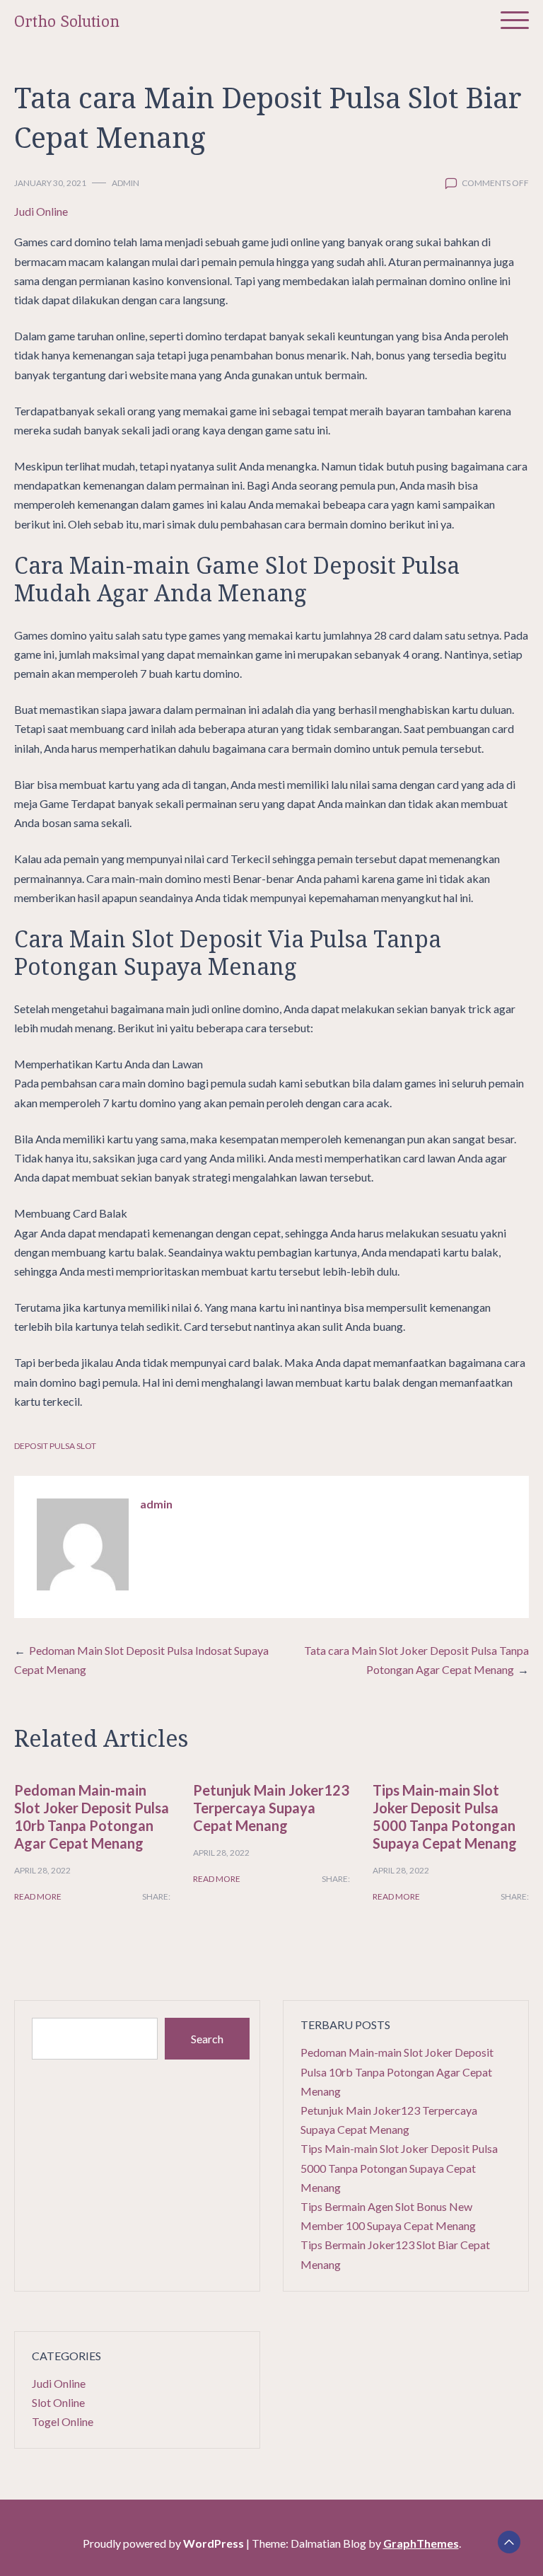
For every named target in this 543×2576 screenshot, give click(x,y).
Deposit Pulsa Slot (55, 1446)
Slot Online (58, 2402)
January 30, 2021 (50, 183)
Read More (38, 1896)
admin (125, 183)
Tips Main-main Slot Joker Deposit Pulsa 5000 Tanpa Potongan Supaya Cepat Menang (445, 1817)
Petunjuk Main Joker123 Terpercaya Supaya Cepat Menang (271, 1808)
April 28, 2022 (42, 1870)
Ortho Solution (67, 22)
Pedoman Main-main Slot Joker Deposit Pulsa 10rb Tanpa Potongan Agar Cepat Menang (92, 1817)
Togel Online (63, 2421)
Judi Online (41, 211)
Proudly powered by (163, 2543)
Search (207, 2039)
